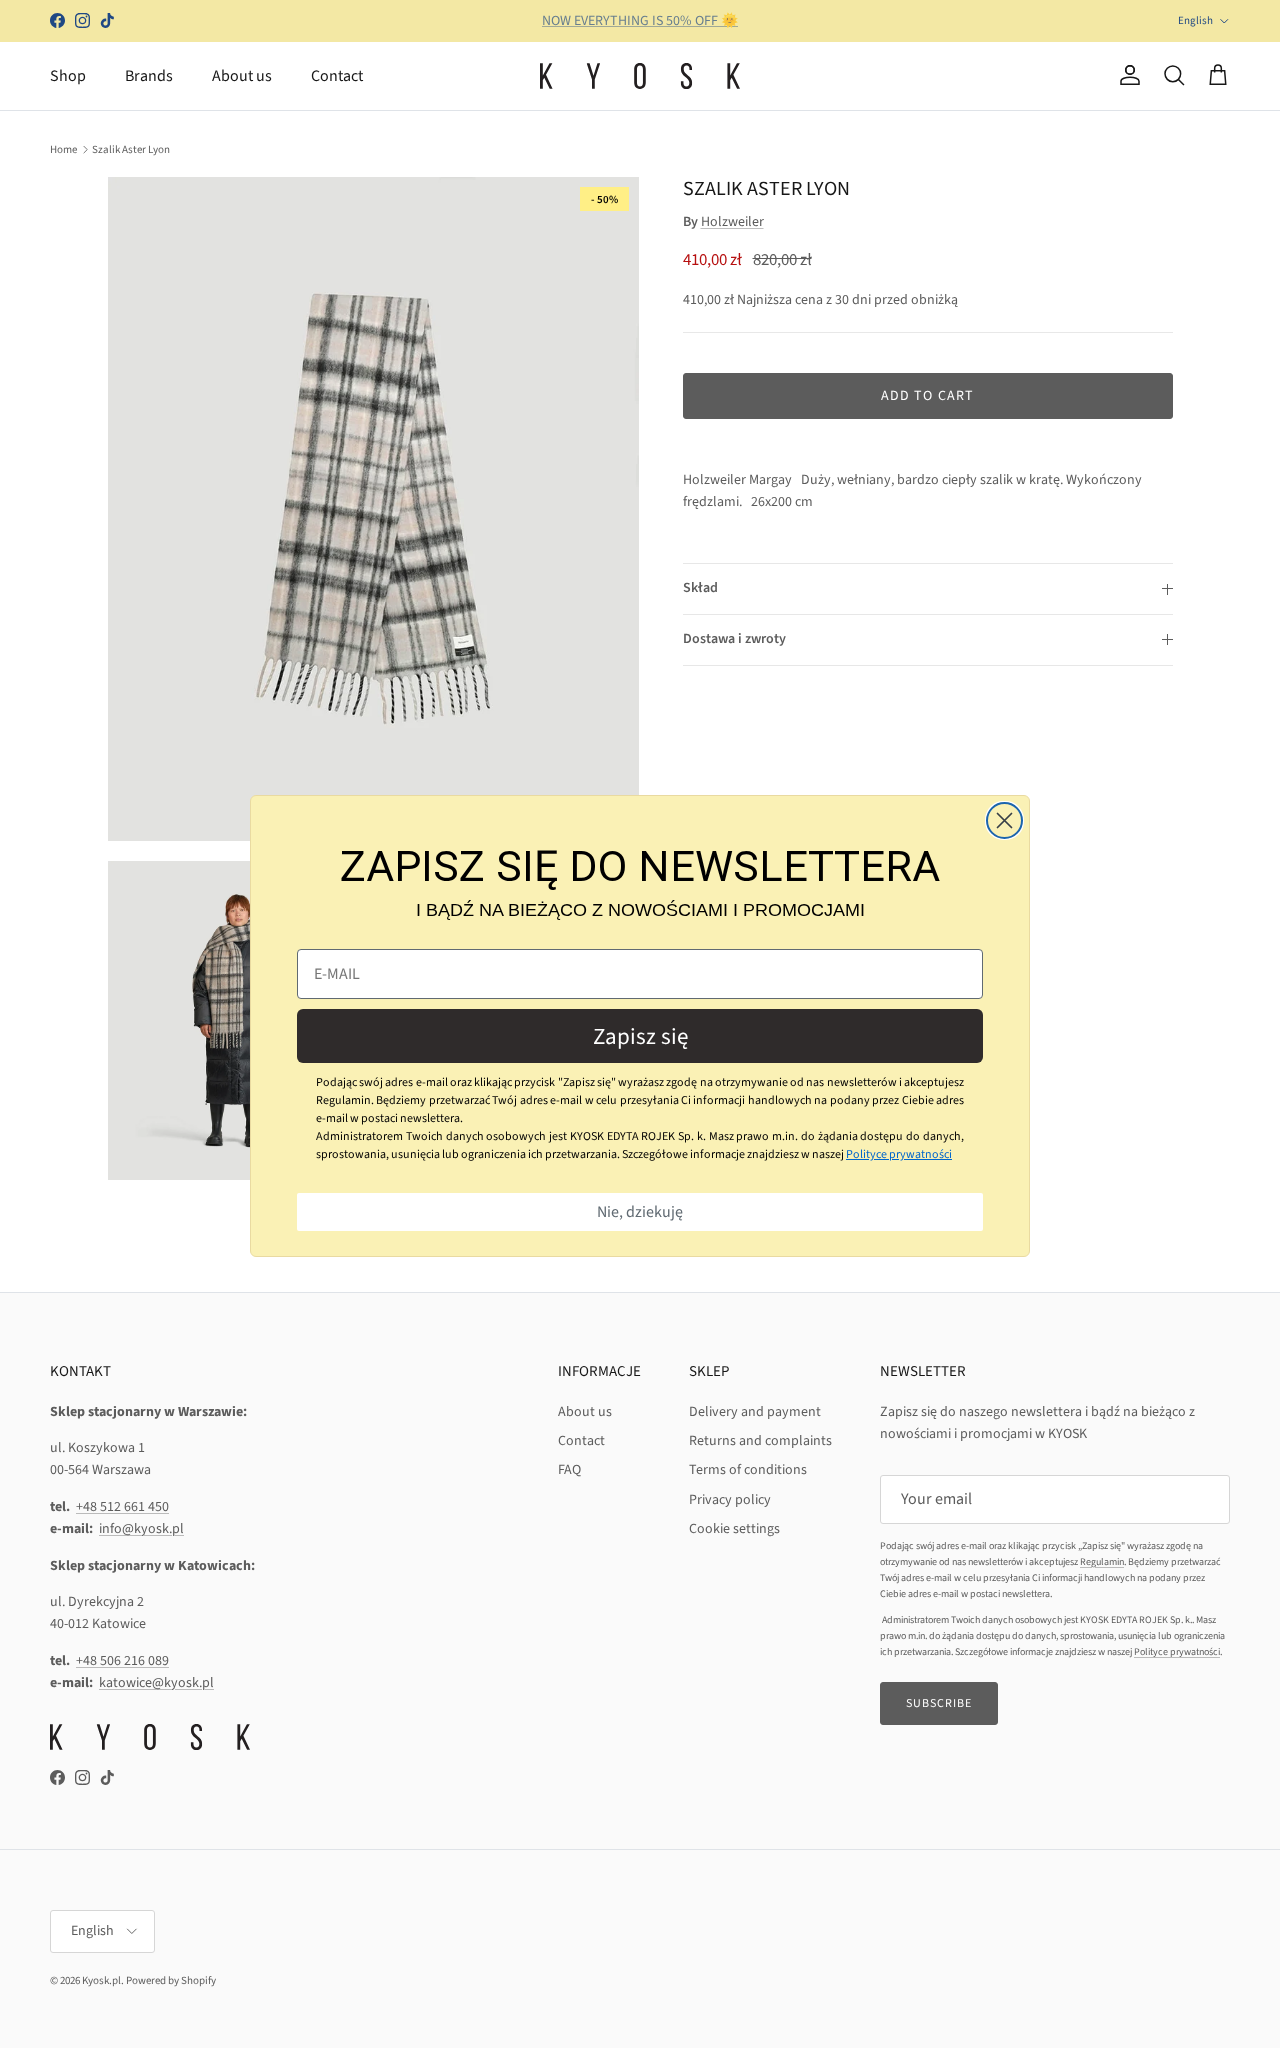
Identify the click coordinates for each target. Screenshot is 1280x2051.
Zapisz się (640, 1035)
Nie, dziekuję (640, 1212)
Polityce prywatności (899, 1154)
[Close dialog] (1004, 820)
